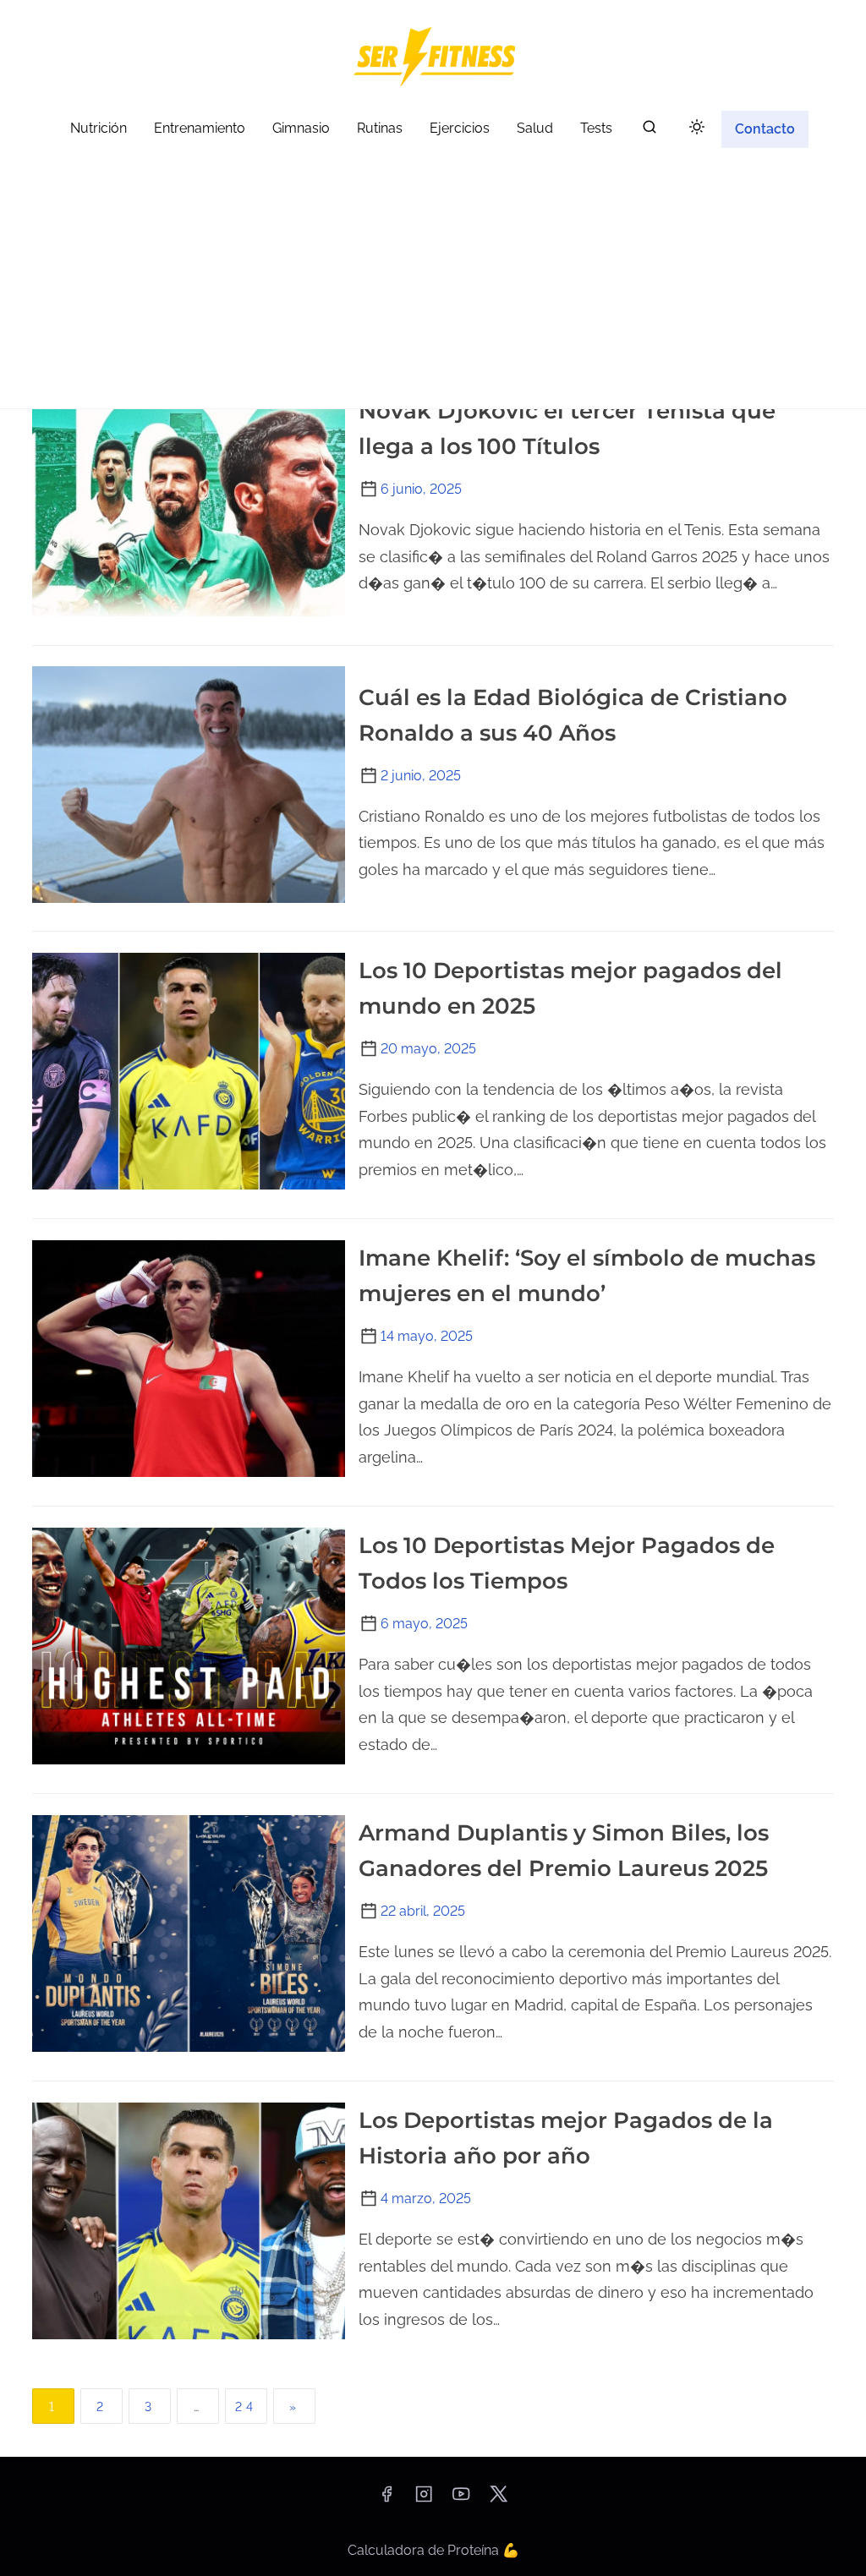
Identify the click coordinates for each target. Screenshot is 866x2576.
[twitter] (499, 2499)
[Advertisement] (433, 282)
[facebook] (386, 2499)
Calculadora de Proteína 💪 (433, 2550)
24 (246, 2407)
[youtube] (461, 2499)
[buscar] (649, 131)
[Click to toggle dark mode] (697, 128)
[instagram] (424, 2499)
